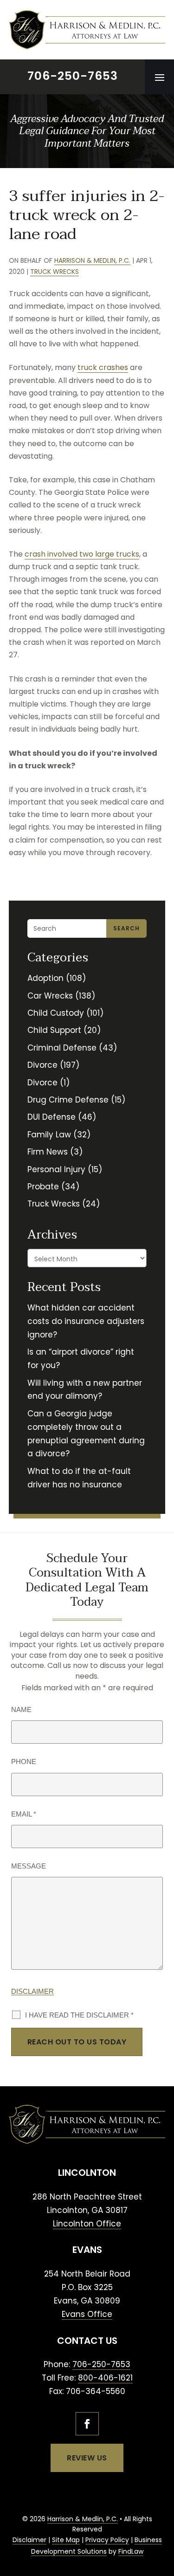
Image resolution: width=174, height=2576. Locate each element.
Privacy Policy (107, 2540)
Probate (43, 1187)
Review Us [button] (87, 2458)
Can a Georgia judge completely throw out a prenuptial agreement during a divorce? (86, 1434)
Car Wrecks (50, 996)
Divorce (42, 1065)
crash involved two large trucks (82, 554)
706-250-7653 (73, 76)
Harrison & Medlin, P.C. (92, 260)
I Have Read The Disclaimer (79, 2015)
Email (24, 1814)
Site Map (66, 2540)
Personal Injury (56, 1169)
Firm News (48, 1152)
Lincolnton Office (87, 2224)
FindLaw (131, 2551)
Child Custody (56, 1013)
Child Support (54, 1030)
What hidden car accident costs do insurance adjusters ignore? (86, 1321)
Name (21, 1710)
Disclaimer (32, 1991)
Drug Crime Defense (68, 1100)
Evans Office (87, 2314)
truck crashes (103, 367)
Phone (24, 1762)
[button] (160, 77)
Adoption (45, 978)
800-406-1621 (105, 2378)
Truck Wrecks (55, 272)
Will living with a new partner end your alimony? (85, 1390)
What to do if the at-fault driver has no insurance (79, 1478)
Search (126, 928)
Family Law (49, 1135)
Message (29, 1866)
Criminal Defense (62, 1048)
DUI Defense (52, 1117)
